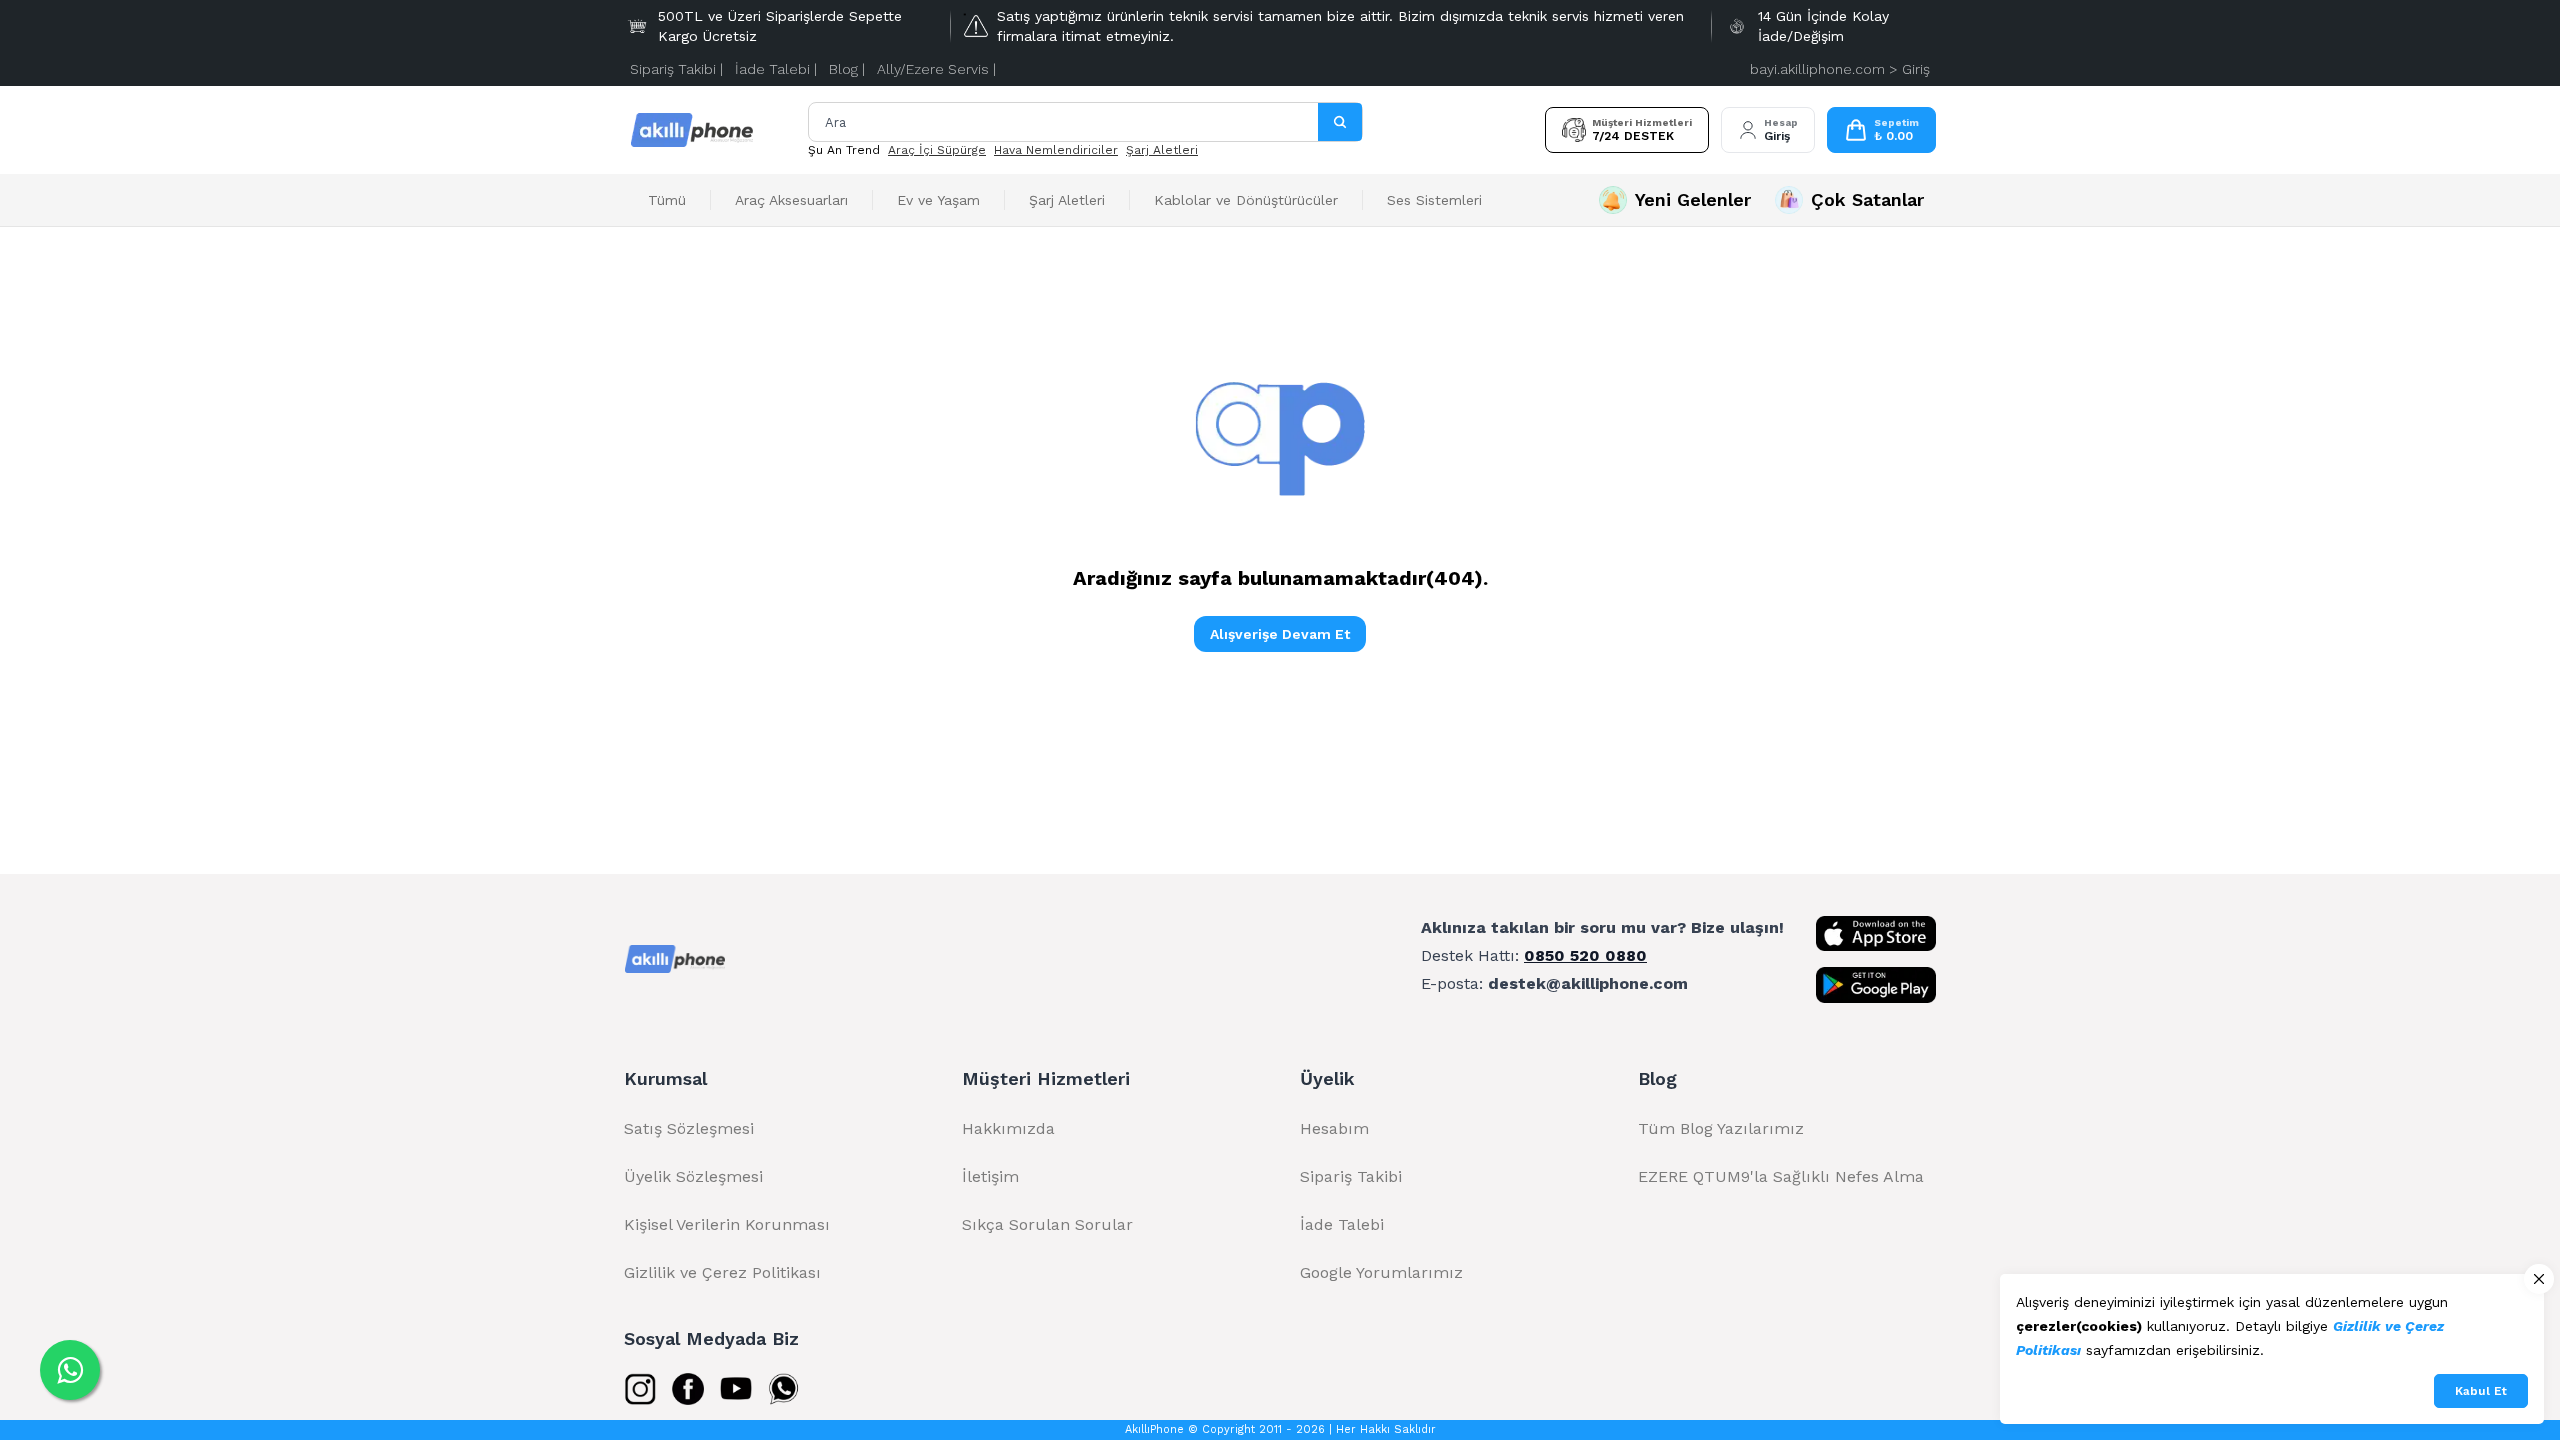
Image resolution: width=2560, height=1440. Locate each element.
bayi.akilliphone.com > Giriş (1840, 69)
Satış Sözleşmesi (689, 1128)
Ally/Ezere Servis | (936, 69)
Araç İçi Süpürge (937, 150)
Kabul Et (2481, 1391)
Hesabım (1334, 1128)
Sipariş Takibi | (676, 69)
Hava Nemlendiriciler (1056, 150)
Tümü (667, 200)
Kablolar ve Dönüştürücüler (1246, 200)
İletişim (990, 1176)
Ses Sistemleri (1434, 200)
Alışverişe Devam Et (1280, 634)
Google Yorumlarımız (1381, 1272)
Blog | (847, 69)
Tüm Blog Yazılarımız (1721, 1128)
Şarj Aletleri (1162, 150)
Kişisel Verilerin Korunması (727, 1224)
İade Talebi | (776, 69)
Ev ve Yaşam (938, 200)
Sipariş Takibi (1351, 1176)
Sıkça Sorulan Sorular (1047, 1224)
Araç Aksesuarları (791, 200)
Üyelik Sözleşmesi (693, 1176)
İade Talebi (1342, 1224)
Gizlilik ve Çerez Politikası (722, 1272)
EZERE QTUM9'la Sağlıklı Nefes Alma (1781, 1176)
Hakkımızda (1008, 1128)
